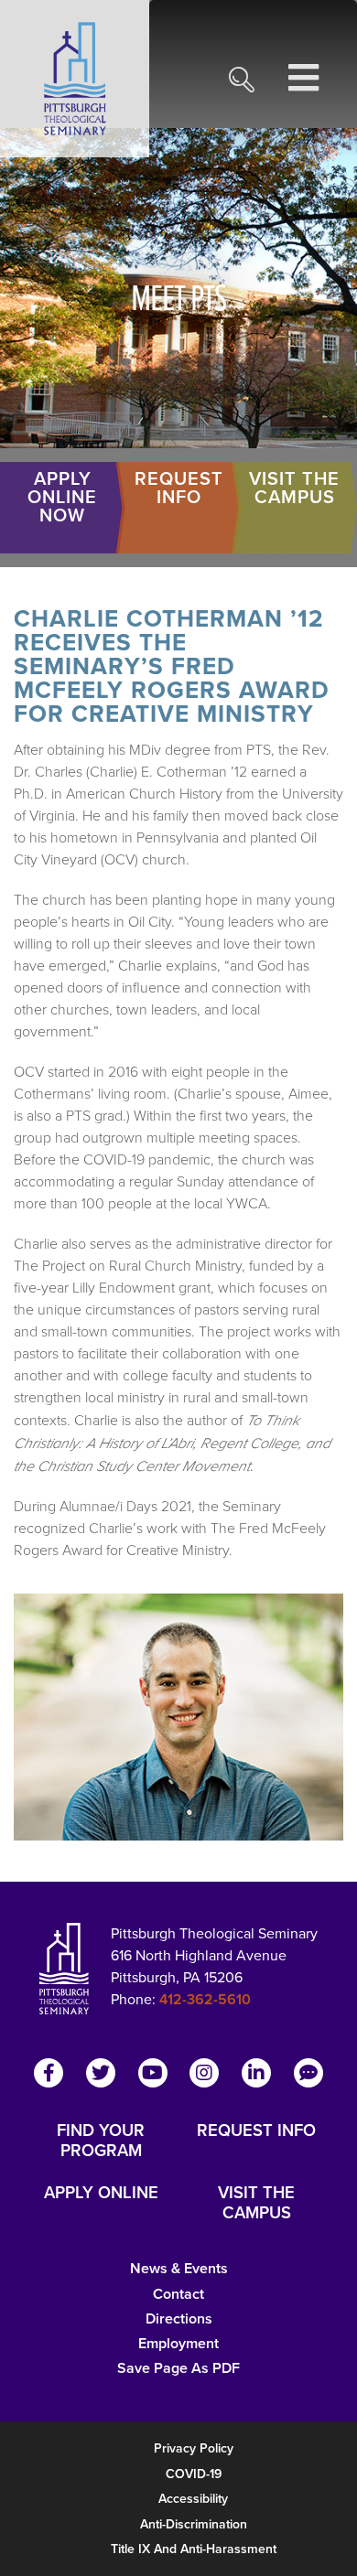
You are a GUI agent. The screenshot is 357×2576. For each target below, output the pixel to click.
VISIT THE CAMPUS (256, 2203)
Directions (179, 2318)
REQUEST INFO (256, 2131)
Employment (178, 2343)
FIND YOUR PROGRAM (101, 2141)
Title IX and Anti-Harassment (194, 2549)
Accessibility (193, 2499)
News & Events (179, 2268)
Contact (178, 2294)
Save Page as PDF (178, 2368)
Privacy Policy (194, 2448)
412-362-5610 (205, 1999)
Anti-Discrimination (194, 2524)
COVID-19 (194, 2474)
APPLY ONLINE (101, 2194)
